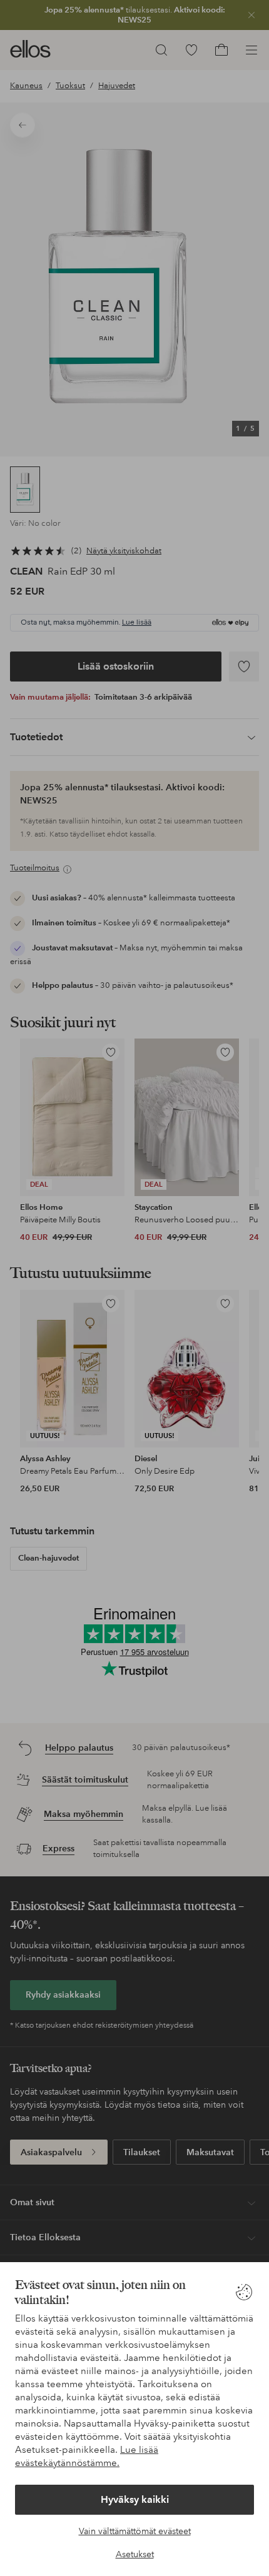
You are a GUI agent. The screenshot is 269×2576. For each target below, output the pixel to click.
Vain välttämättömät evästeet (135, 2531)
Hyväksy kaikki (135, 2499)
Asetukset (135, 2554)
